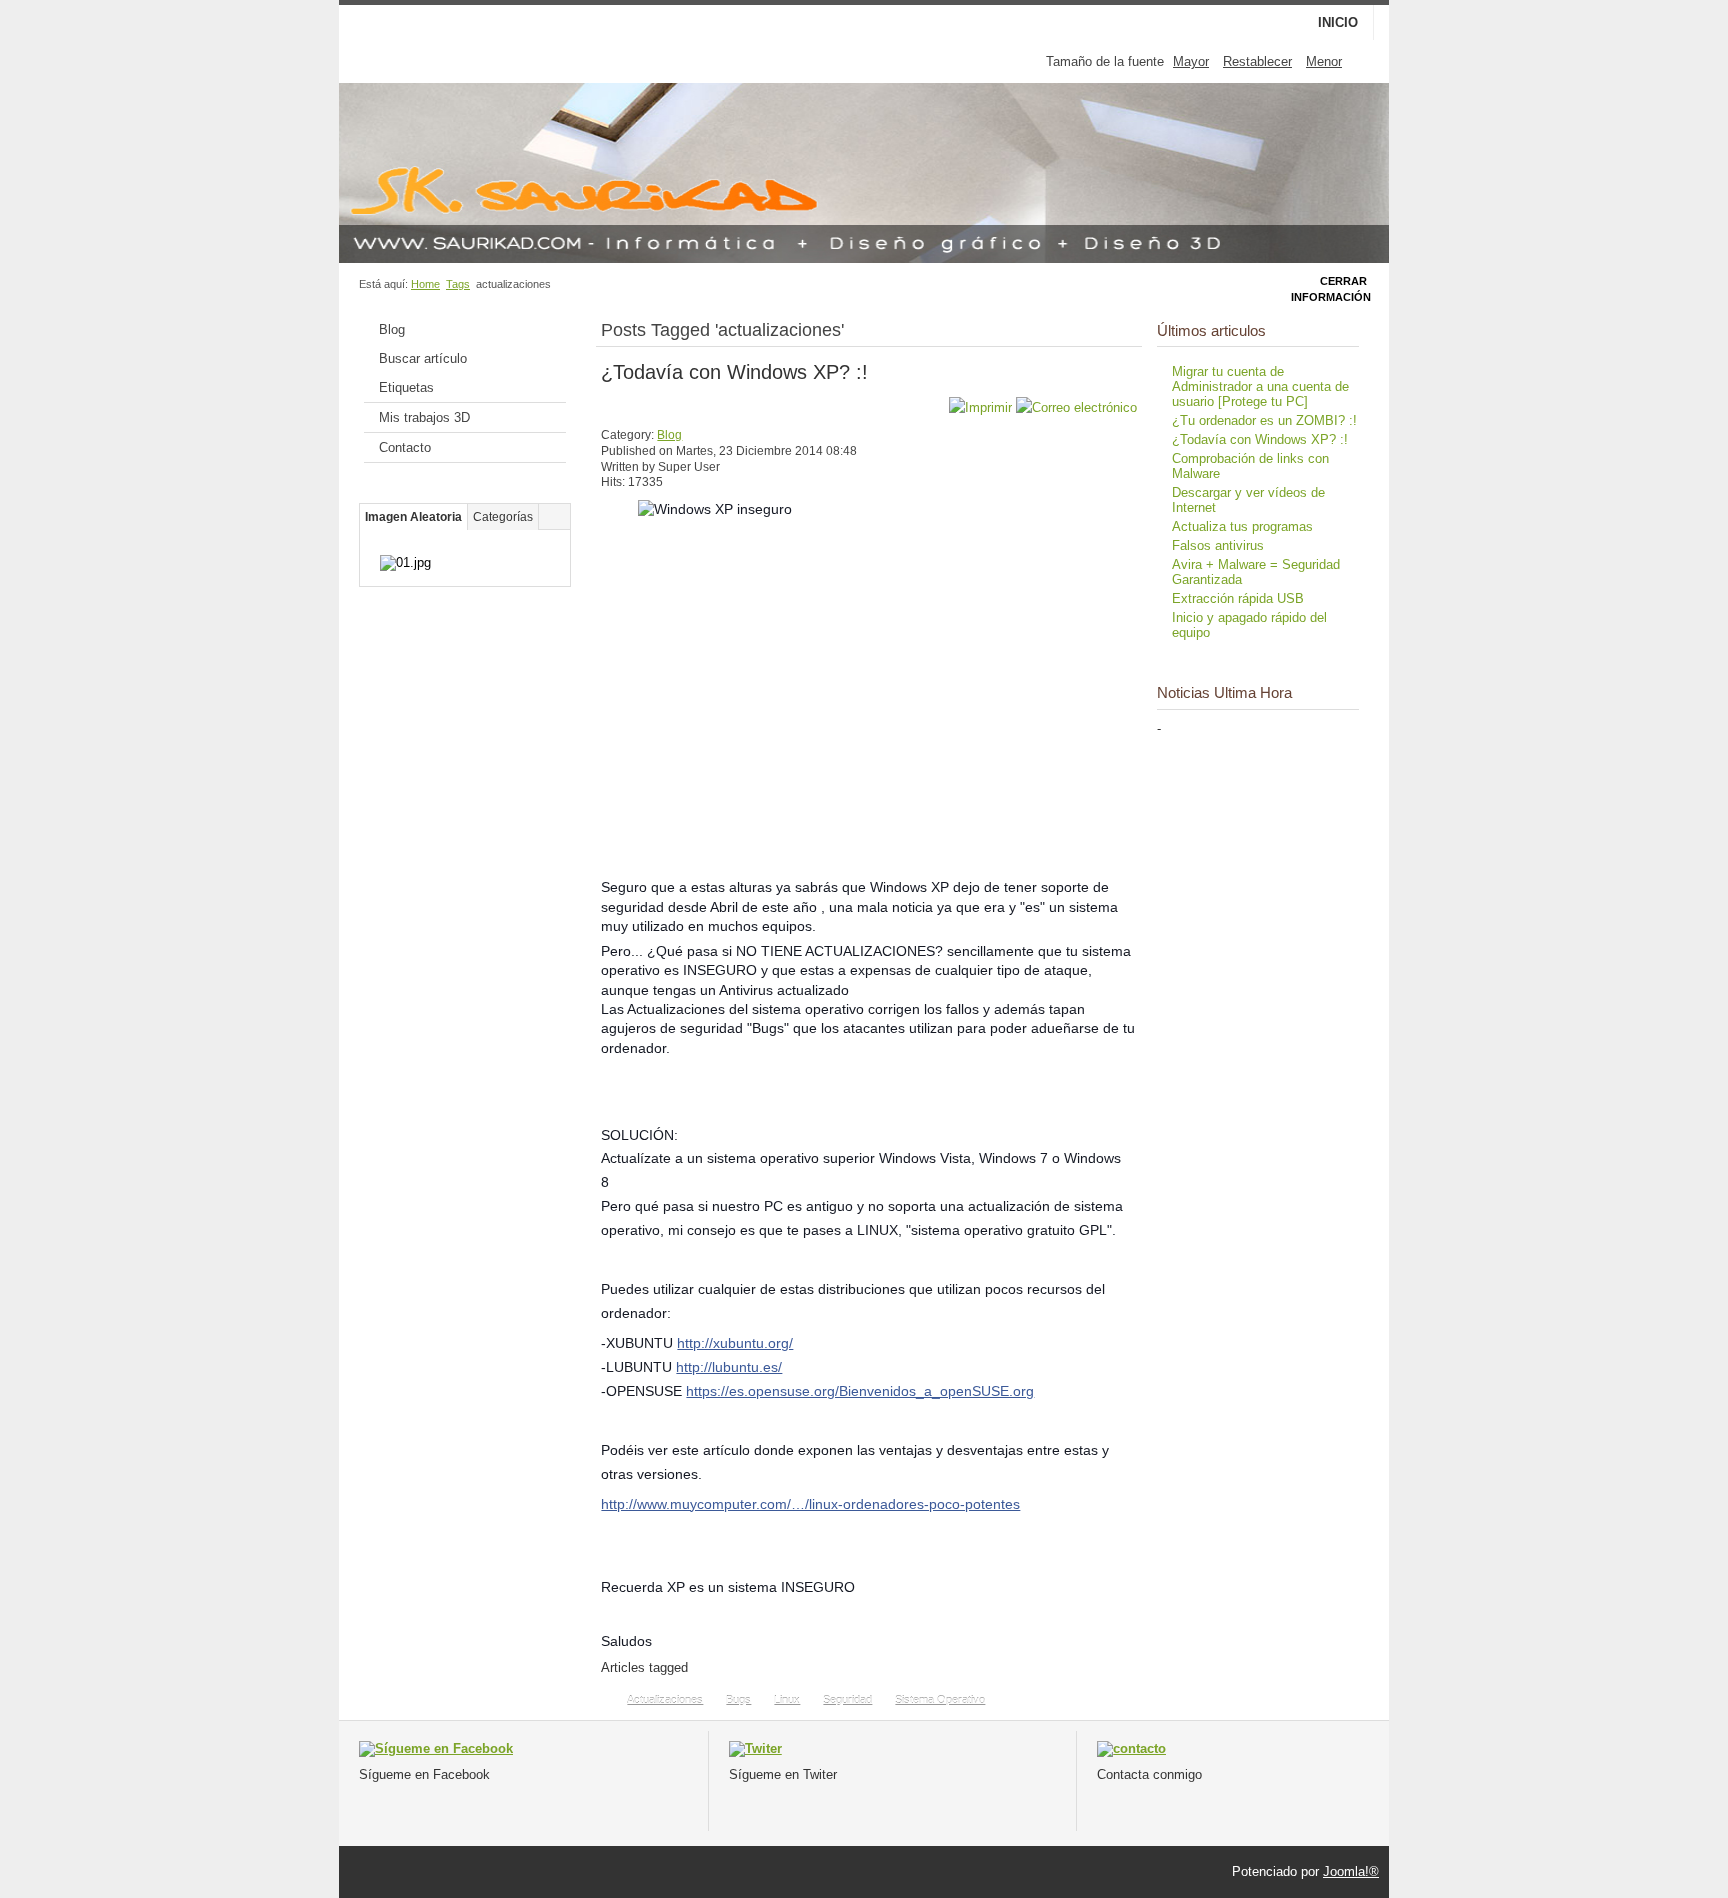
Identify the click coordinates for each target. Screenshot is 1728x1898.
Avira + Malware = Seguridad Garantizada (1256, 572)
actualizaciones (665, 1700)
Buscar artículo (423, 358)
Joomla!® (1351, 1871)
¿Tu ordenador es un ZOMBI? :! (1264, 420)
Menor (1324, 61)
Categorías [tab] (503, 517)
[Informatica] (1131, 1748)
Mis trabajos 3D (424, 417)
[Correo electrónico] (1076, 407)
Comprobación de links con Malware (1250, 466)
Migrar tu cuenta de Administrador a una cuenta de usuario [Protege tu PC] (1260, 386)
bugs (738, 1700)
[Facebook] (436, 1748)
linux (787, 1700)
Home (425, 284)
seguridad (847, 1700)
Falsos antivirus (1218, 545)
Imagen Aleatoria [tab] (413, 517)
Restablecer (1257, 61)
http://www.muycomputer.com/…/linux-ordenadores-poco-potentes (810, 1504)
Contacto (405, 447)
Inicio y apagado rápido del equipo (1249, 625)
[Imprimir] (980, 407)
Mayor (1191, 61)
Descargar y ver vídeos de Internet (1248, 500)
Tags (458, 284)
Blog (392, 329)
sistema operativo (940, 1700)
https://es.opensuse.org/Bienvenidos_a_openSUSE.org (860, 1391)
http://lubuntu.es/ (729, 1367)
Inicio (1338, 22)
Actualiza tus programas (1242, 526)
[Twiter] (755, 1748)
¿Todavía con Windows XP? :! (734, 371)
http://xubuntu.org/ (735, 1343)
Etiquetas (406, 387)
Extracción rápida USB (1238, 598)
